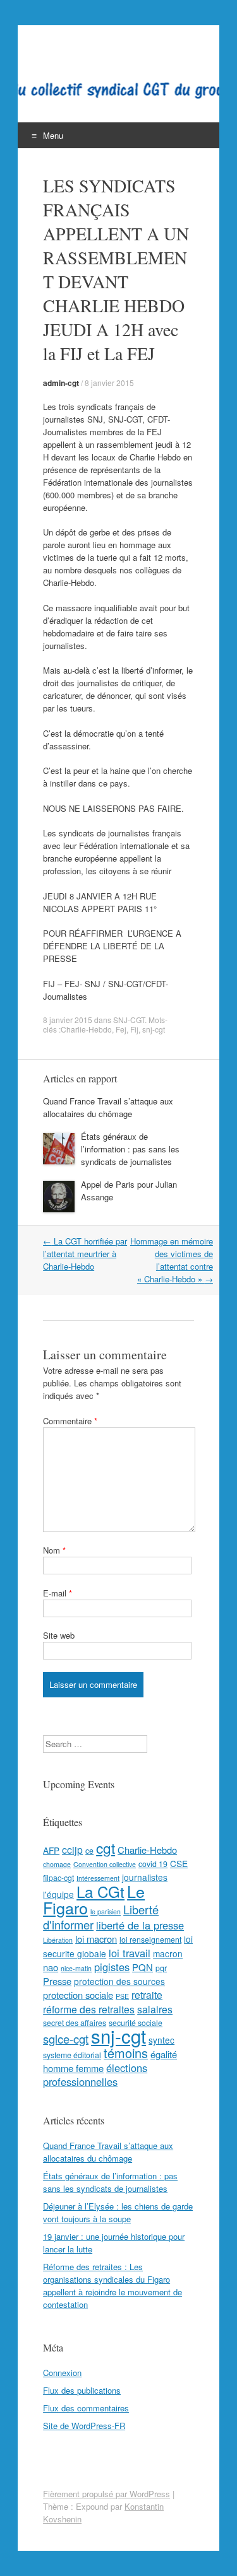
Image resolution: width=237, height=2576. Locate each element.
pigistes (112, 1967)
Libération (58, 1940)
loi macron (96, 1939)
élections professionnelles (95, 2075)
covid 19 (153, 1864)
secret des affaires (75, 2023)
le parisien (106, 1912)
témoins (126, 2053)
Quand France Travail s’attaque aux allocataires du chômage (108, 1107)
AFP (51, 1850)
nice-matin (76, 1968)
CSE (179, 1863)
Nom (54, 1550)
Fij (134, 1029)
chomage (57, 1864)
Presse (57, 1981)
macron (168, 1953)
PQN (143, 1967)
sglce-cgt (66, 2039)
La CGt (100, 1891)
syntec (161, 2040)
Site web (59, 1635)
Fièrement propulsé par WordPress (106, 2494)
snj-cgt (154, 1029)
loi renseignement (150, 1939)
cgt (106, 1847)
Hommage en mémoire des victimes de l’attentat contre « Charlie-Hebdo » (172, 1260)
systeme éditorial (72, 2055)
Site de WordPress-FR (84, 2426)
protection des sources (119, 1981)
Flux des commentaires (86, 2408)
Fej (121, 1029)
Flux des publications (82, 2390)
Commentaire (70, 1421)
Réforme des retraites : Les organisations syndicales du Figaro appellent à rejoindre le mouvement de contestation (112, 2286)
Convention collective (105, 1864)
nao (51, 1967)
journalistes (145, 1877)
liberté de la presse (140, 1925)
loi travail (130, 1953)
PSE (122, 1996)
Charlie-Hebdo (86, 1029)
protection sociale (78, 1995)
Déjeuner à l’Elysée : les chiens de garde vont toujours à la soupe (118, 2212)
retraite (147, 1994)
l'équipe (58, 1894)
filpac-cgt (58, 1877)
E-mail (58, 1593)
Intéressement (98, 1878)
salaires (155, 2009)
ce (89, 1850)
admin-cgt (61, 383)
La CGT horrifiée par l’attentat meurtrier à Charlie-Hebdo (85, 1254)
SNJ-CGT (129, 1020)
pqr (161, 1968)
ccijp (72, 1849)
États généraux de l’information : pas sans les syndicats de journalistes (130, 1149)
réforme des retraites (89, 2009)
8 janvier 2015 (109, 383)
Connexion (62, 2373)
